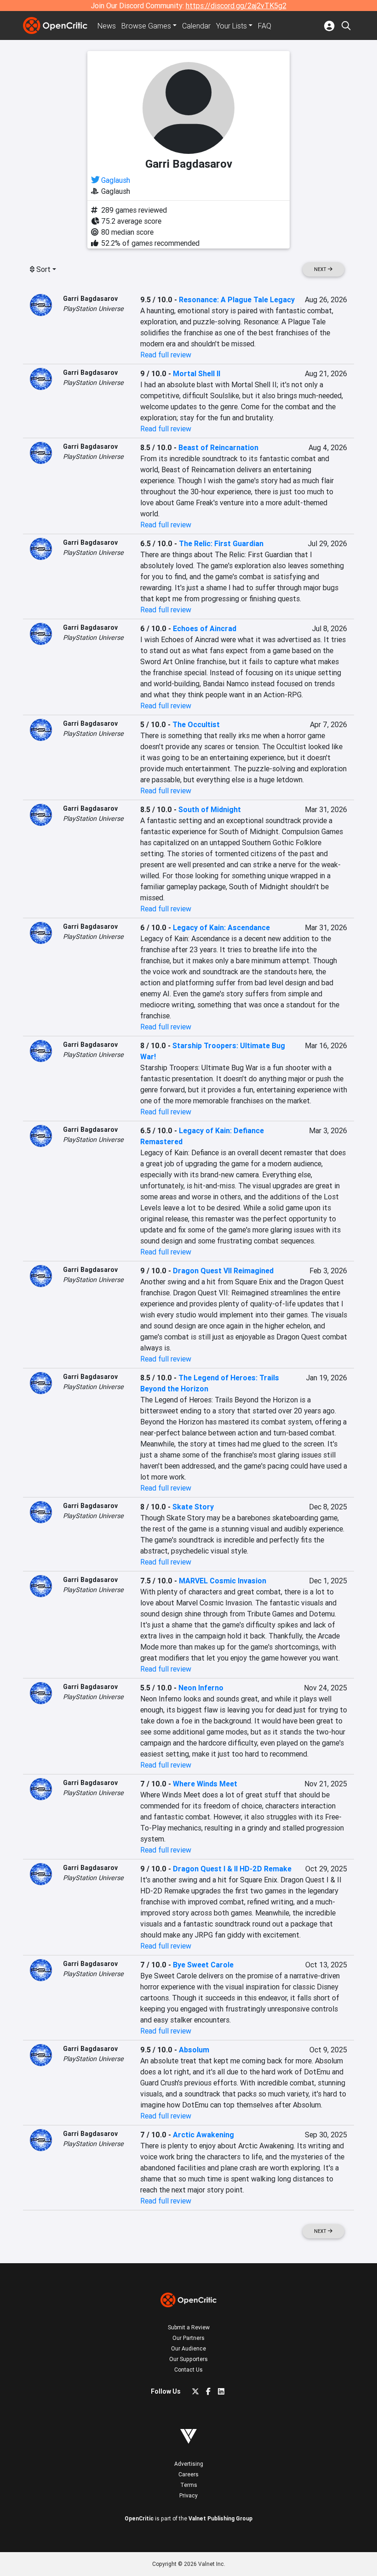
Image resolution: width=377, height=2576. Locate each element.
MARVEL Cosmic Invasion (223, 1581)
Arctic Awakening (203, 2135)
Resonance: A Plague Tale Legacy (237, 299)
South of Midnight (210, 809)
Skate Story (193, 1507)
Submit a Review (189, 2327)
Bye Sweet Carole (203, 1965)
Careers (188, 2474)
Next (321, 269)
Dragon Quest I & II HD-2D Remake (232, 1869)
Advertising (189, 2464)
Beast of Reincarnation (218, 447)
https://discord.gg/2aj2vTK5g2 (236, 6)
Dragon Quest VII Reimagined (223, 1271)
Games (146, 26)
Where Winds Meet (205, 1784)
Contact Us (188, 2370)
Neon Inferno (201, 1688)
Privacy (188, 2495)
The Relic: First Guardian (221, 543)
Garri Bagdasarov (90, 299)
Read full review (166, 355)
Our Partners (188, 2338)
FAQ (265, 26)
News (107, 26)
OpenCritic (139, 2518)
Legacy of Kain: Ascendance (221, 927)
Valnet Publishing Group (220, 2518)
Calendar (196, 26)
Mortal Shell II (197, 373)
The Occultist (196, 724)
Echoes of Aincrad (205, 628)
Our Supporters (188, 2359)
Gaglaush (116, 180)
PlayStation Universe (93, 309)
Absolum (194, 2050)
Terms (189, 2485)
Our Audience (188, 2348)
